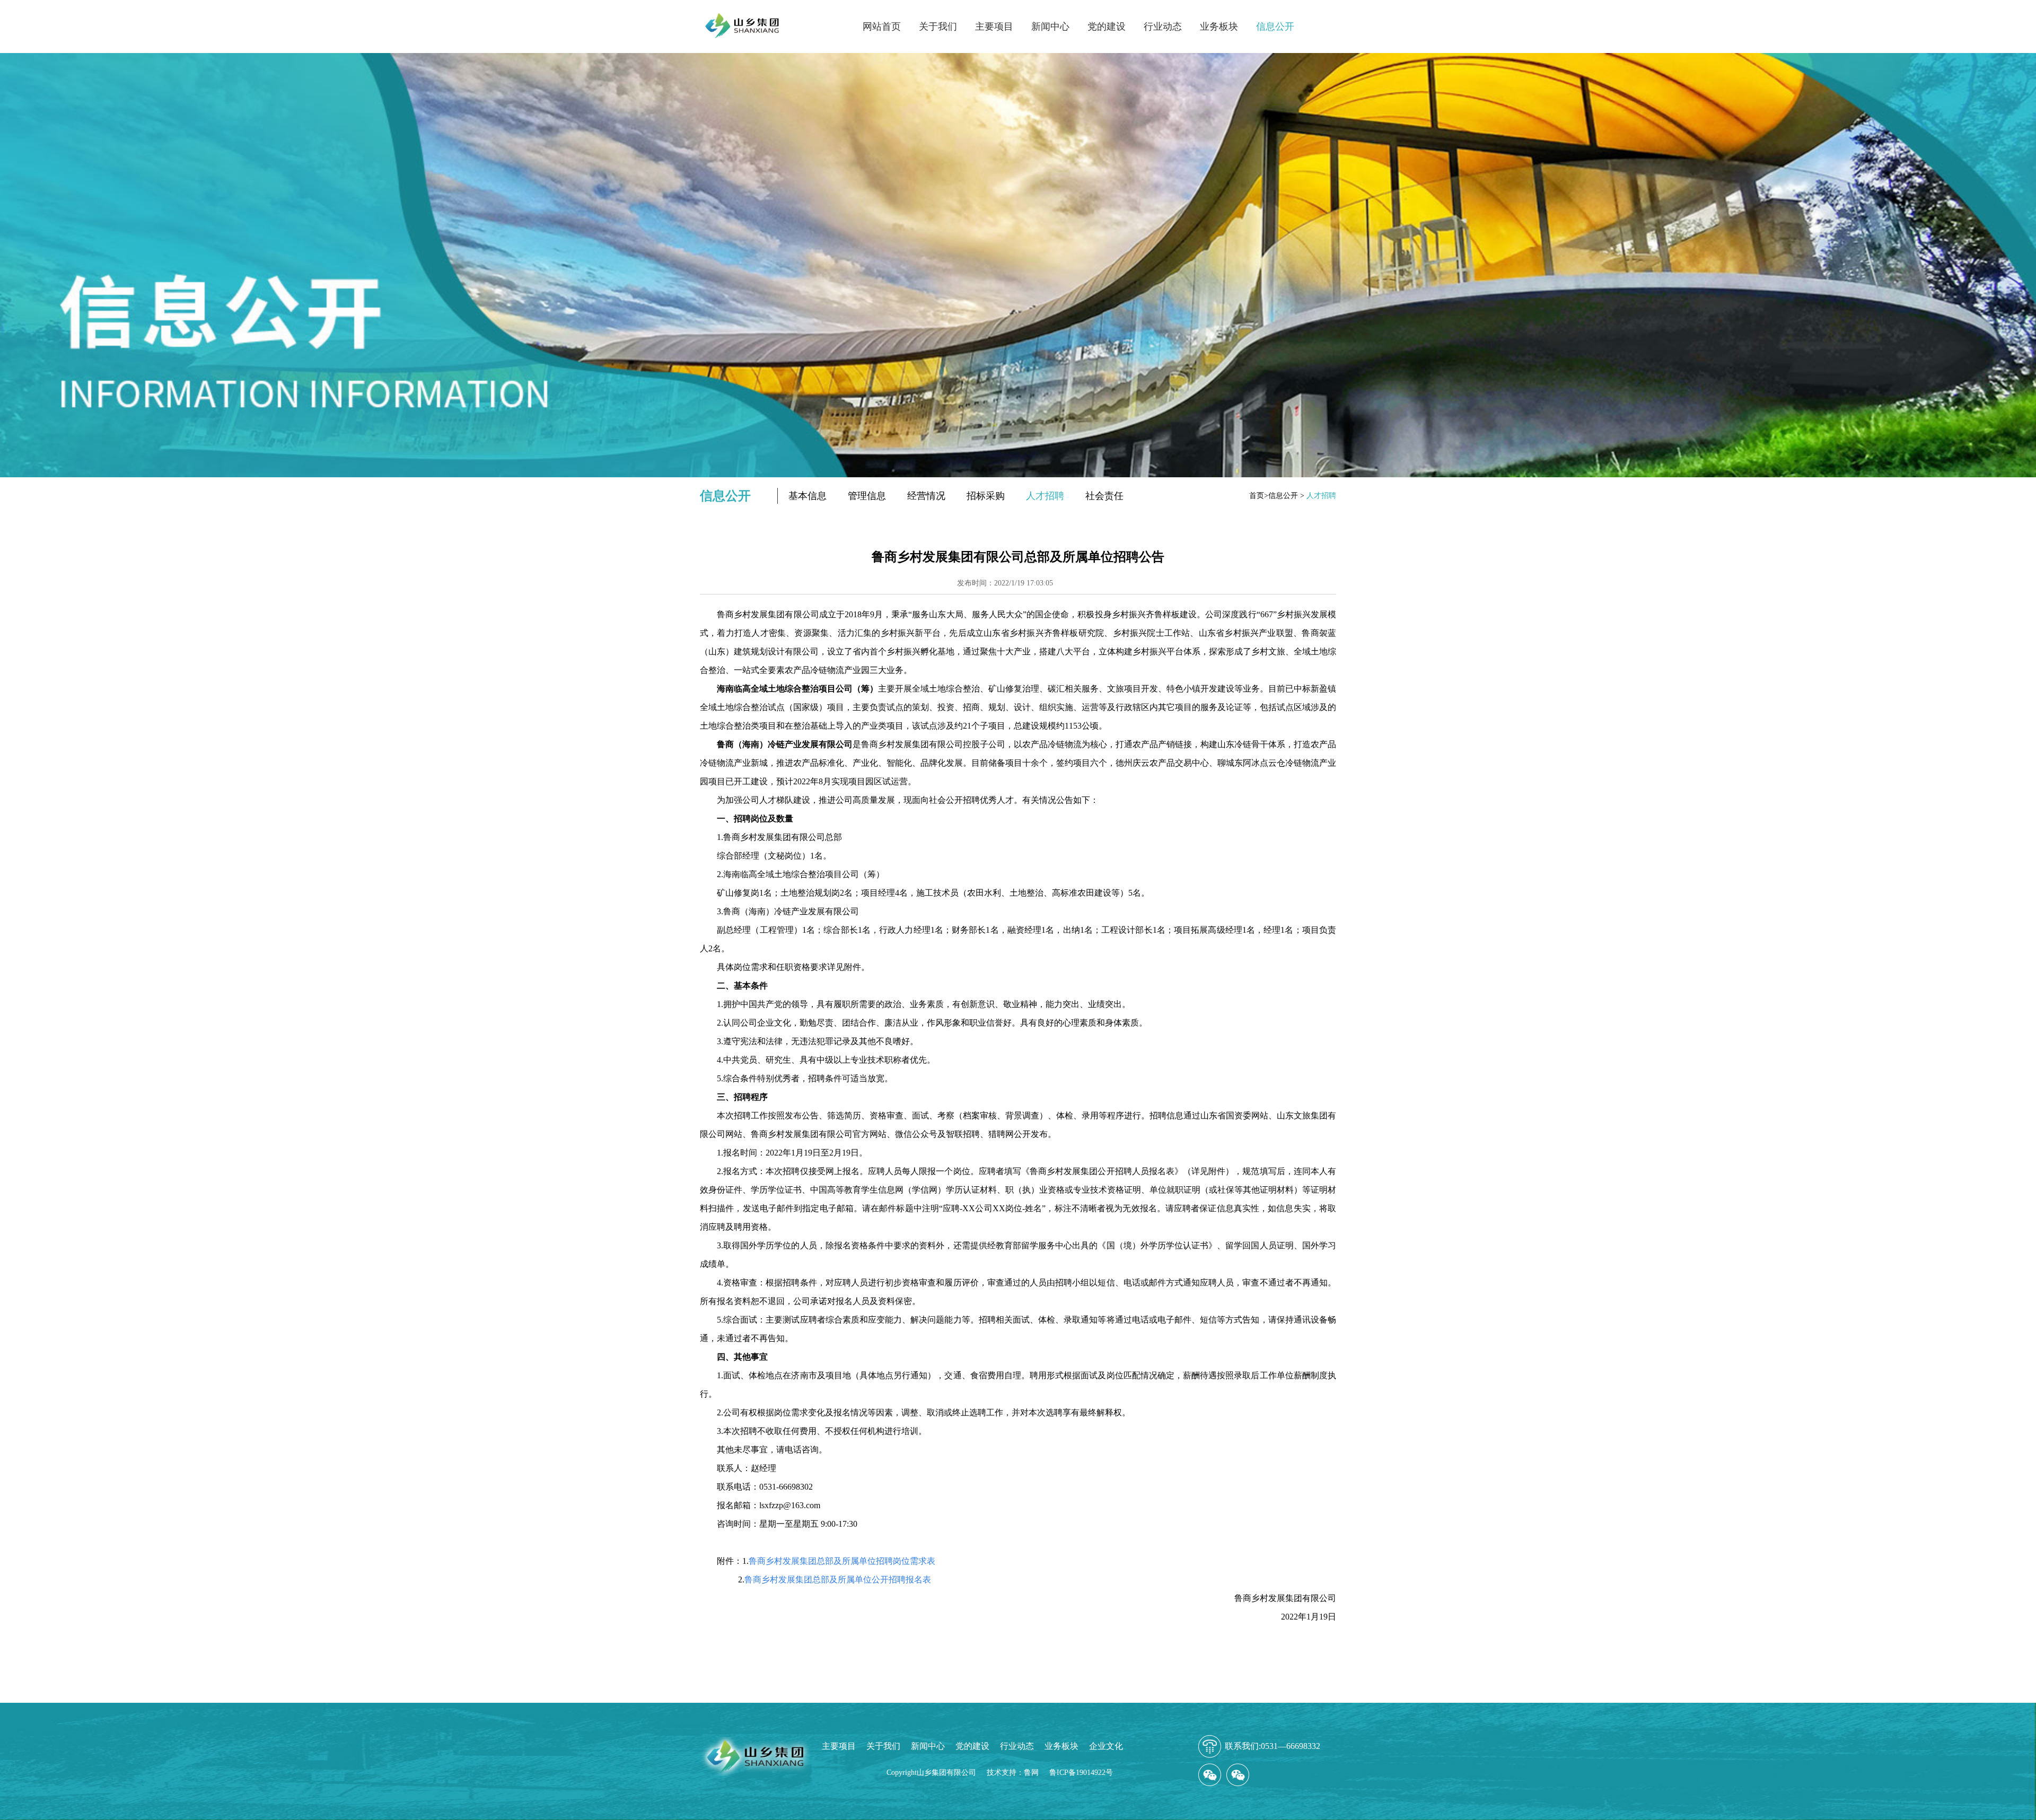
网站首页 (882, 27)
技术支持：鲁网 (1013, 1773)
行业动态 (1163, 27)
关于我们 (938, 27)
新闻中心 (1050, 27)
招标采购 (986, 496)
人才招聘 (1045, 496)
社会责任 (1104, 496)
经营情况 (926, 496)
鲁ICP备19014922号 (1081, 1773)
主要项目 (994, 27)
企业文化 (1106, 1746)
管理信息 (867, 496)
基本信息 (808, 496)
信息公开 (1275, 27)
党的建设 (1107, 27)
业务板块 (1219, 27)
